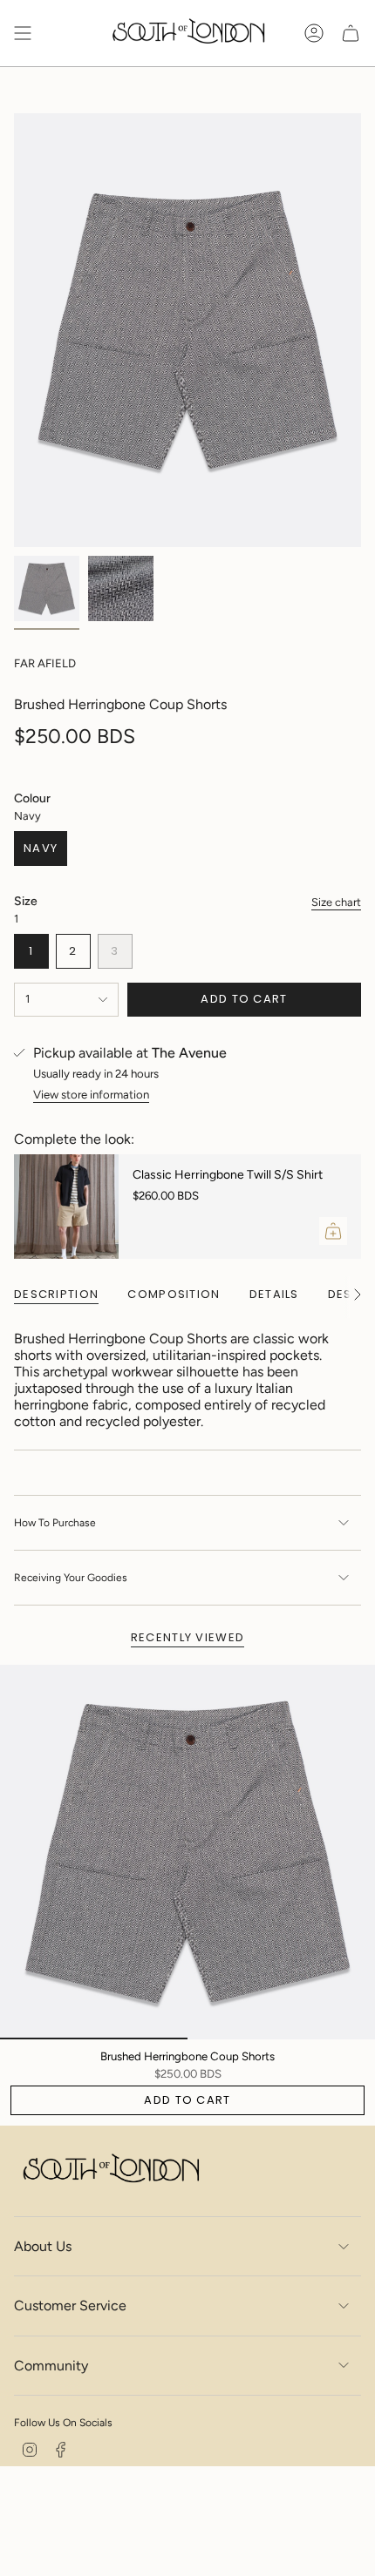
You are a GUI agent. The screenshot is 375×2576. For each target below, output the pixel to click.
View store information (91, 1094)
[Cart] (351, 33)
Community (51, 2366)
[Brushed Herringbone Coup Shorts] (187, 1852)
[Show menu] (23, 33)
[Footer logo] (110, 2170)
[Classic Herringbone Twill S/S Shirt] (66, 1207)
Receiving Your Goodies (71, 1578)
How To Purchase (55, 1523)
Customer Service (70, 2306)
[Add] (333, 1231)
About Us (43, 2246)
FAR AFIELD (45, 663)
